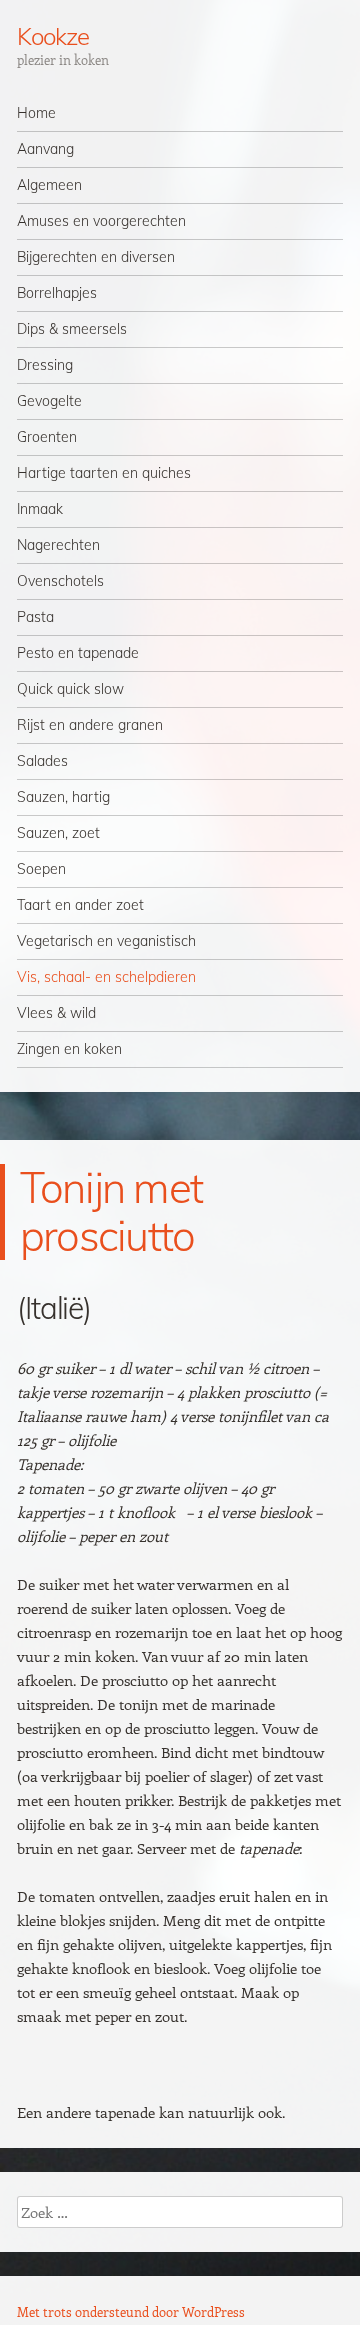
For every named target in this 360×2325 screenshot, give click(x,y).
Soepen (41, 869)
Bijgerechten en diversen (96, 257)
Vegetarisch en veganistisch (106, 941)
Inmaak (40, 509)
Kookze (53, 36)
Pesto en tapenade (78, 653)
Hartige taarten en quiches (104, 473)
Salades (42, 761)
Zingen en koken (69, 1049)
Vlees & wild (56, 1013)
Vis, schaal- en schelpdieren (106, 977)
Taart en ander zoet (80, 905)
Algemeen (49, 185)
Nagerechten (58, 545)
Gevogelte (49, 401)
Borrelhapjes (57, 293)
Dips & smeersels (72, 329)
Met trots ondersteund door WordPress (131, 2311)
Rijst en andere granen (90, 725)
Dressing (45, 365)
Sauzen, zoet (58, 833)
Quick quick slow (70, 689)
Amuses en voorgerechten (101, 221)
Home (36, 113)
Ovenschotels (60, 581)
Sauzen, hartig (63, 797)
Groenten (47, 437)
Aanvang (45, 149)
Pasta (35, 617)
